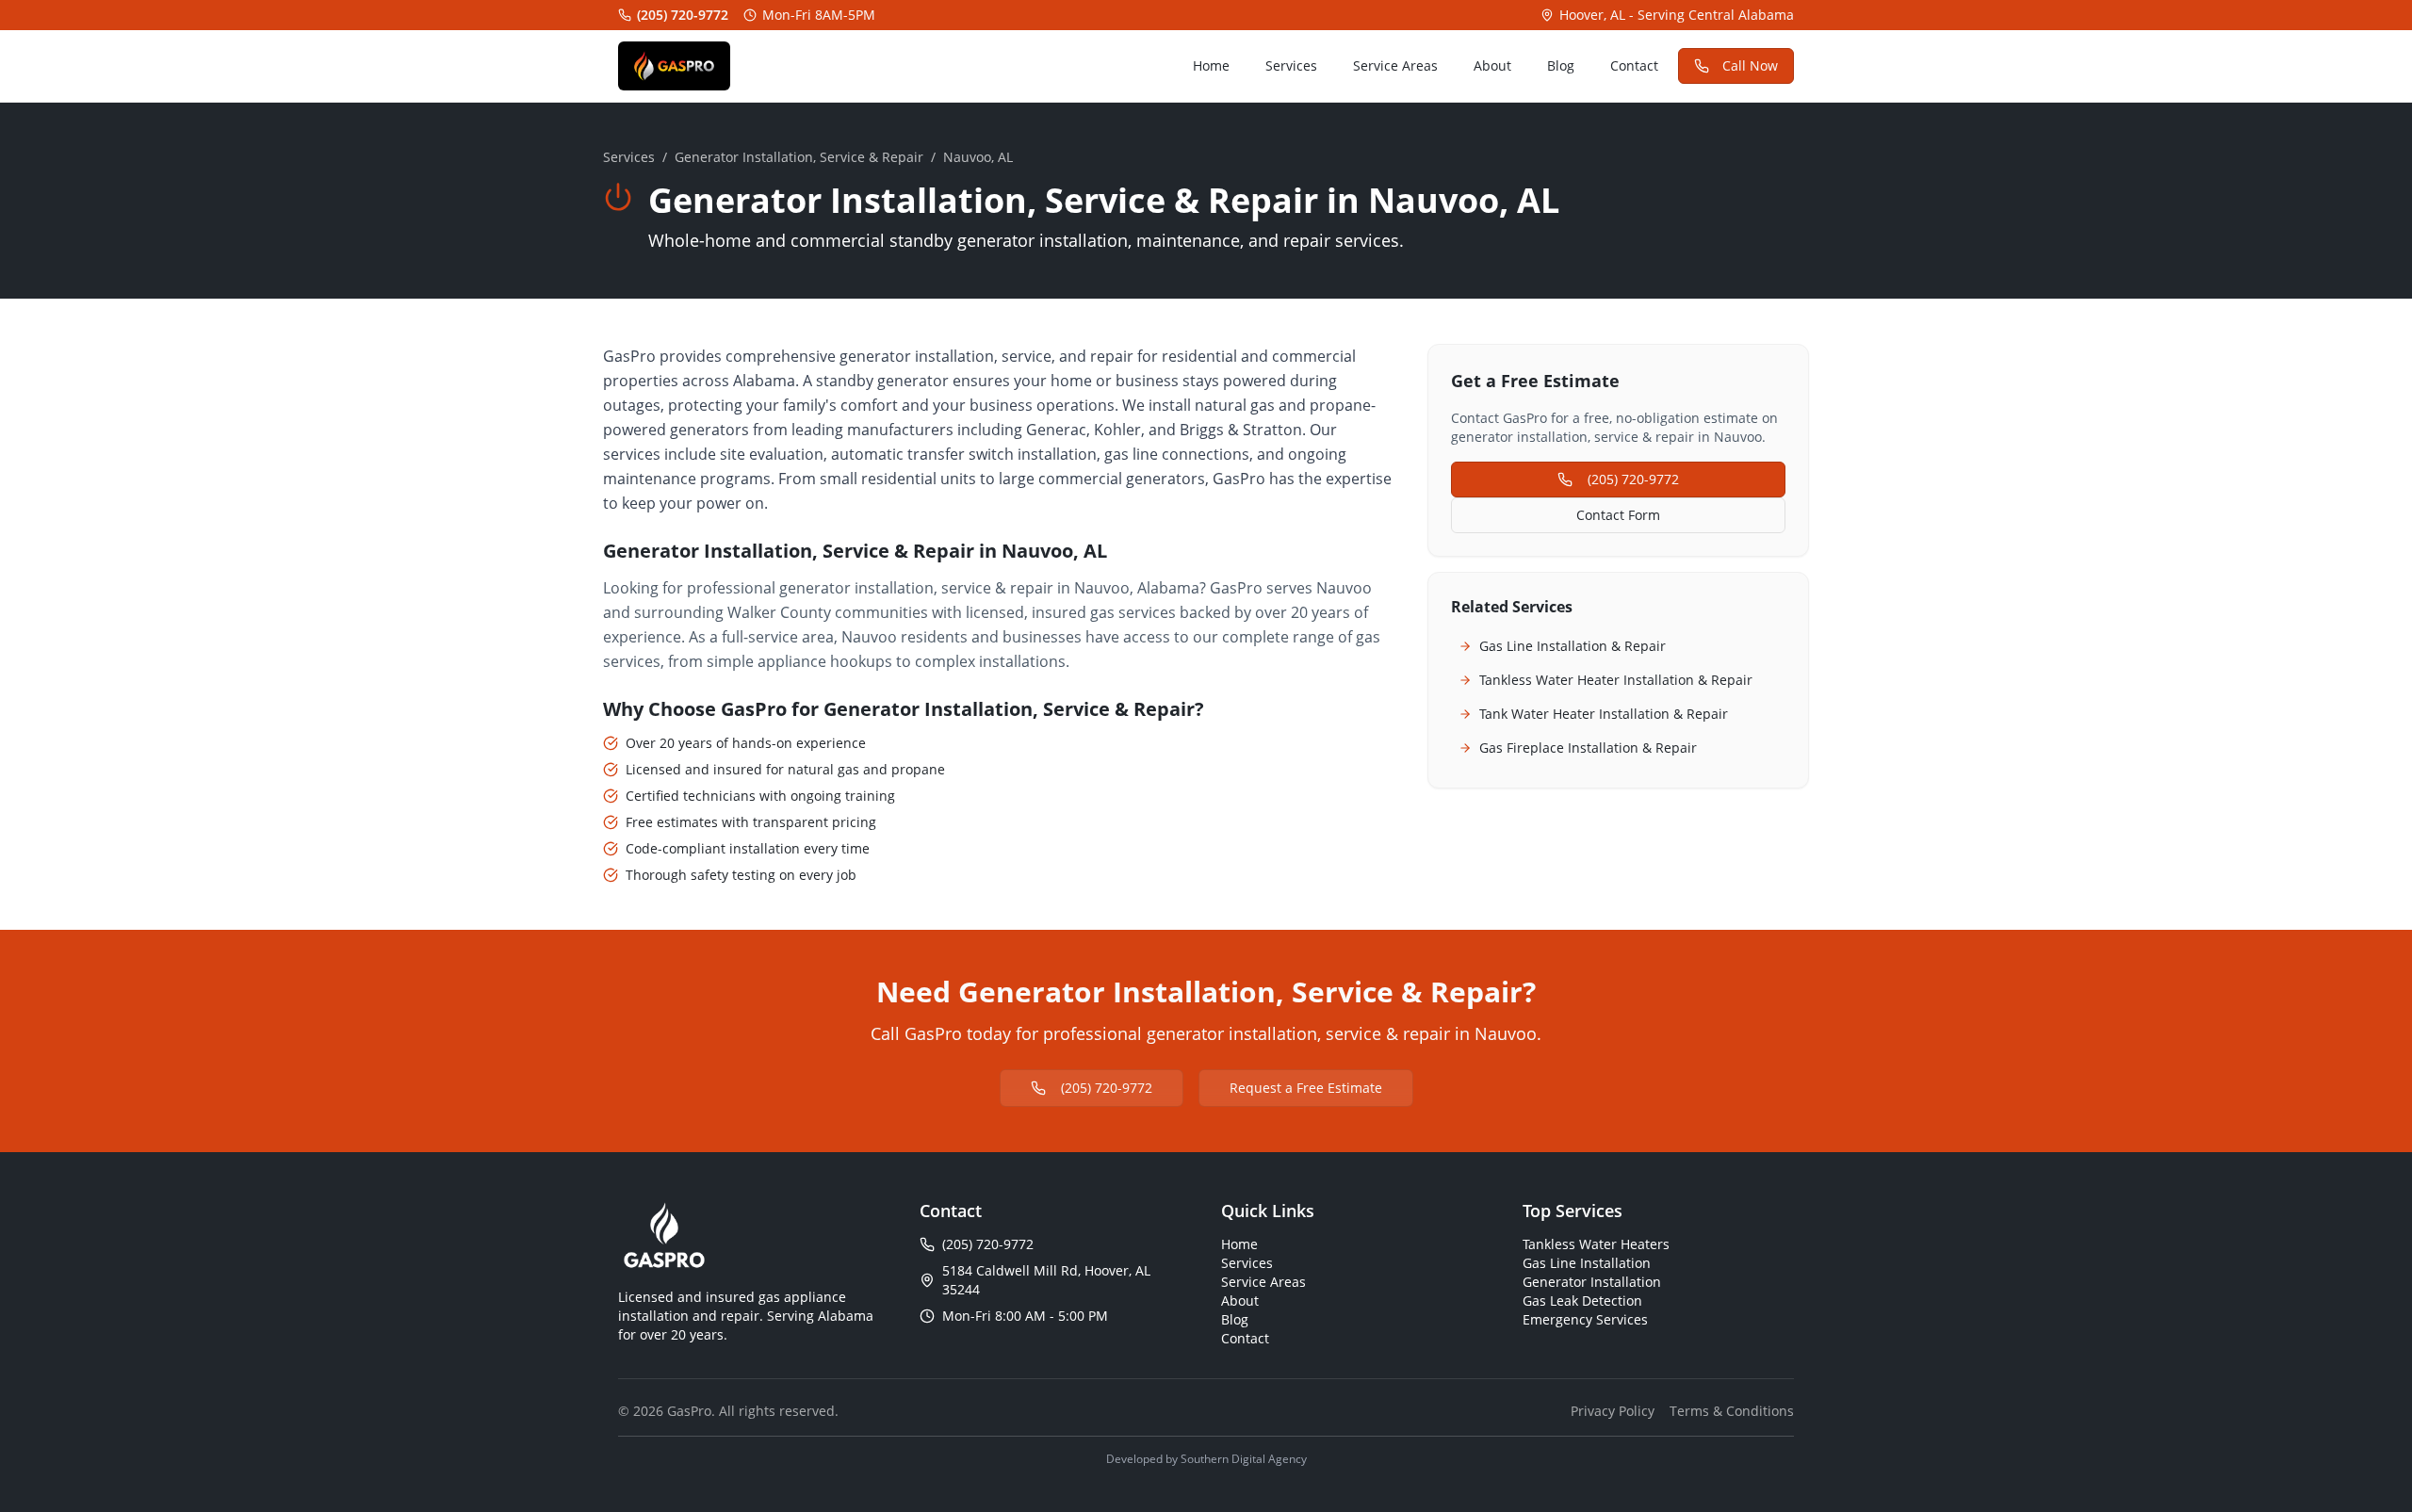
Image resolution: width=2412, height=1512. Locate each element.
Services (1291, 65)
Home (1211, 65)
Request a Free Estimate (1306, 1088)
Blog (1561, 65)
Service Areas (1395, 65)
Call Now (1750, 65)
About (1492, 65)
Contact (1634, 65)
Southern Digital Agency (1244, 1459)
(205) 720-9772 (683, 15)
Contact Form (1618, 515)
